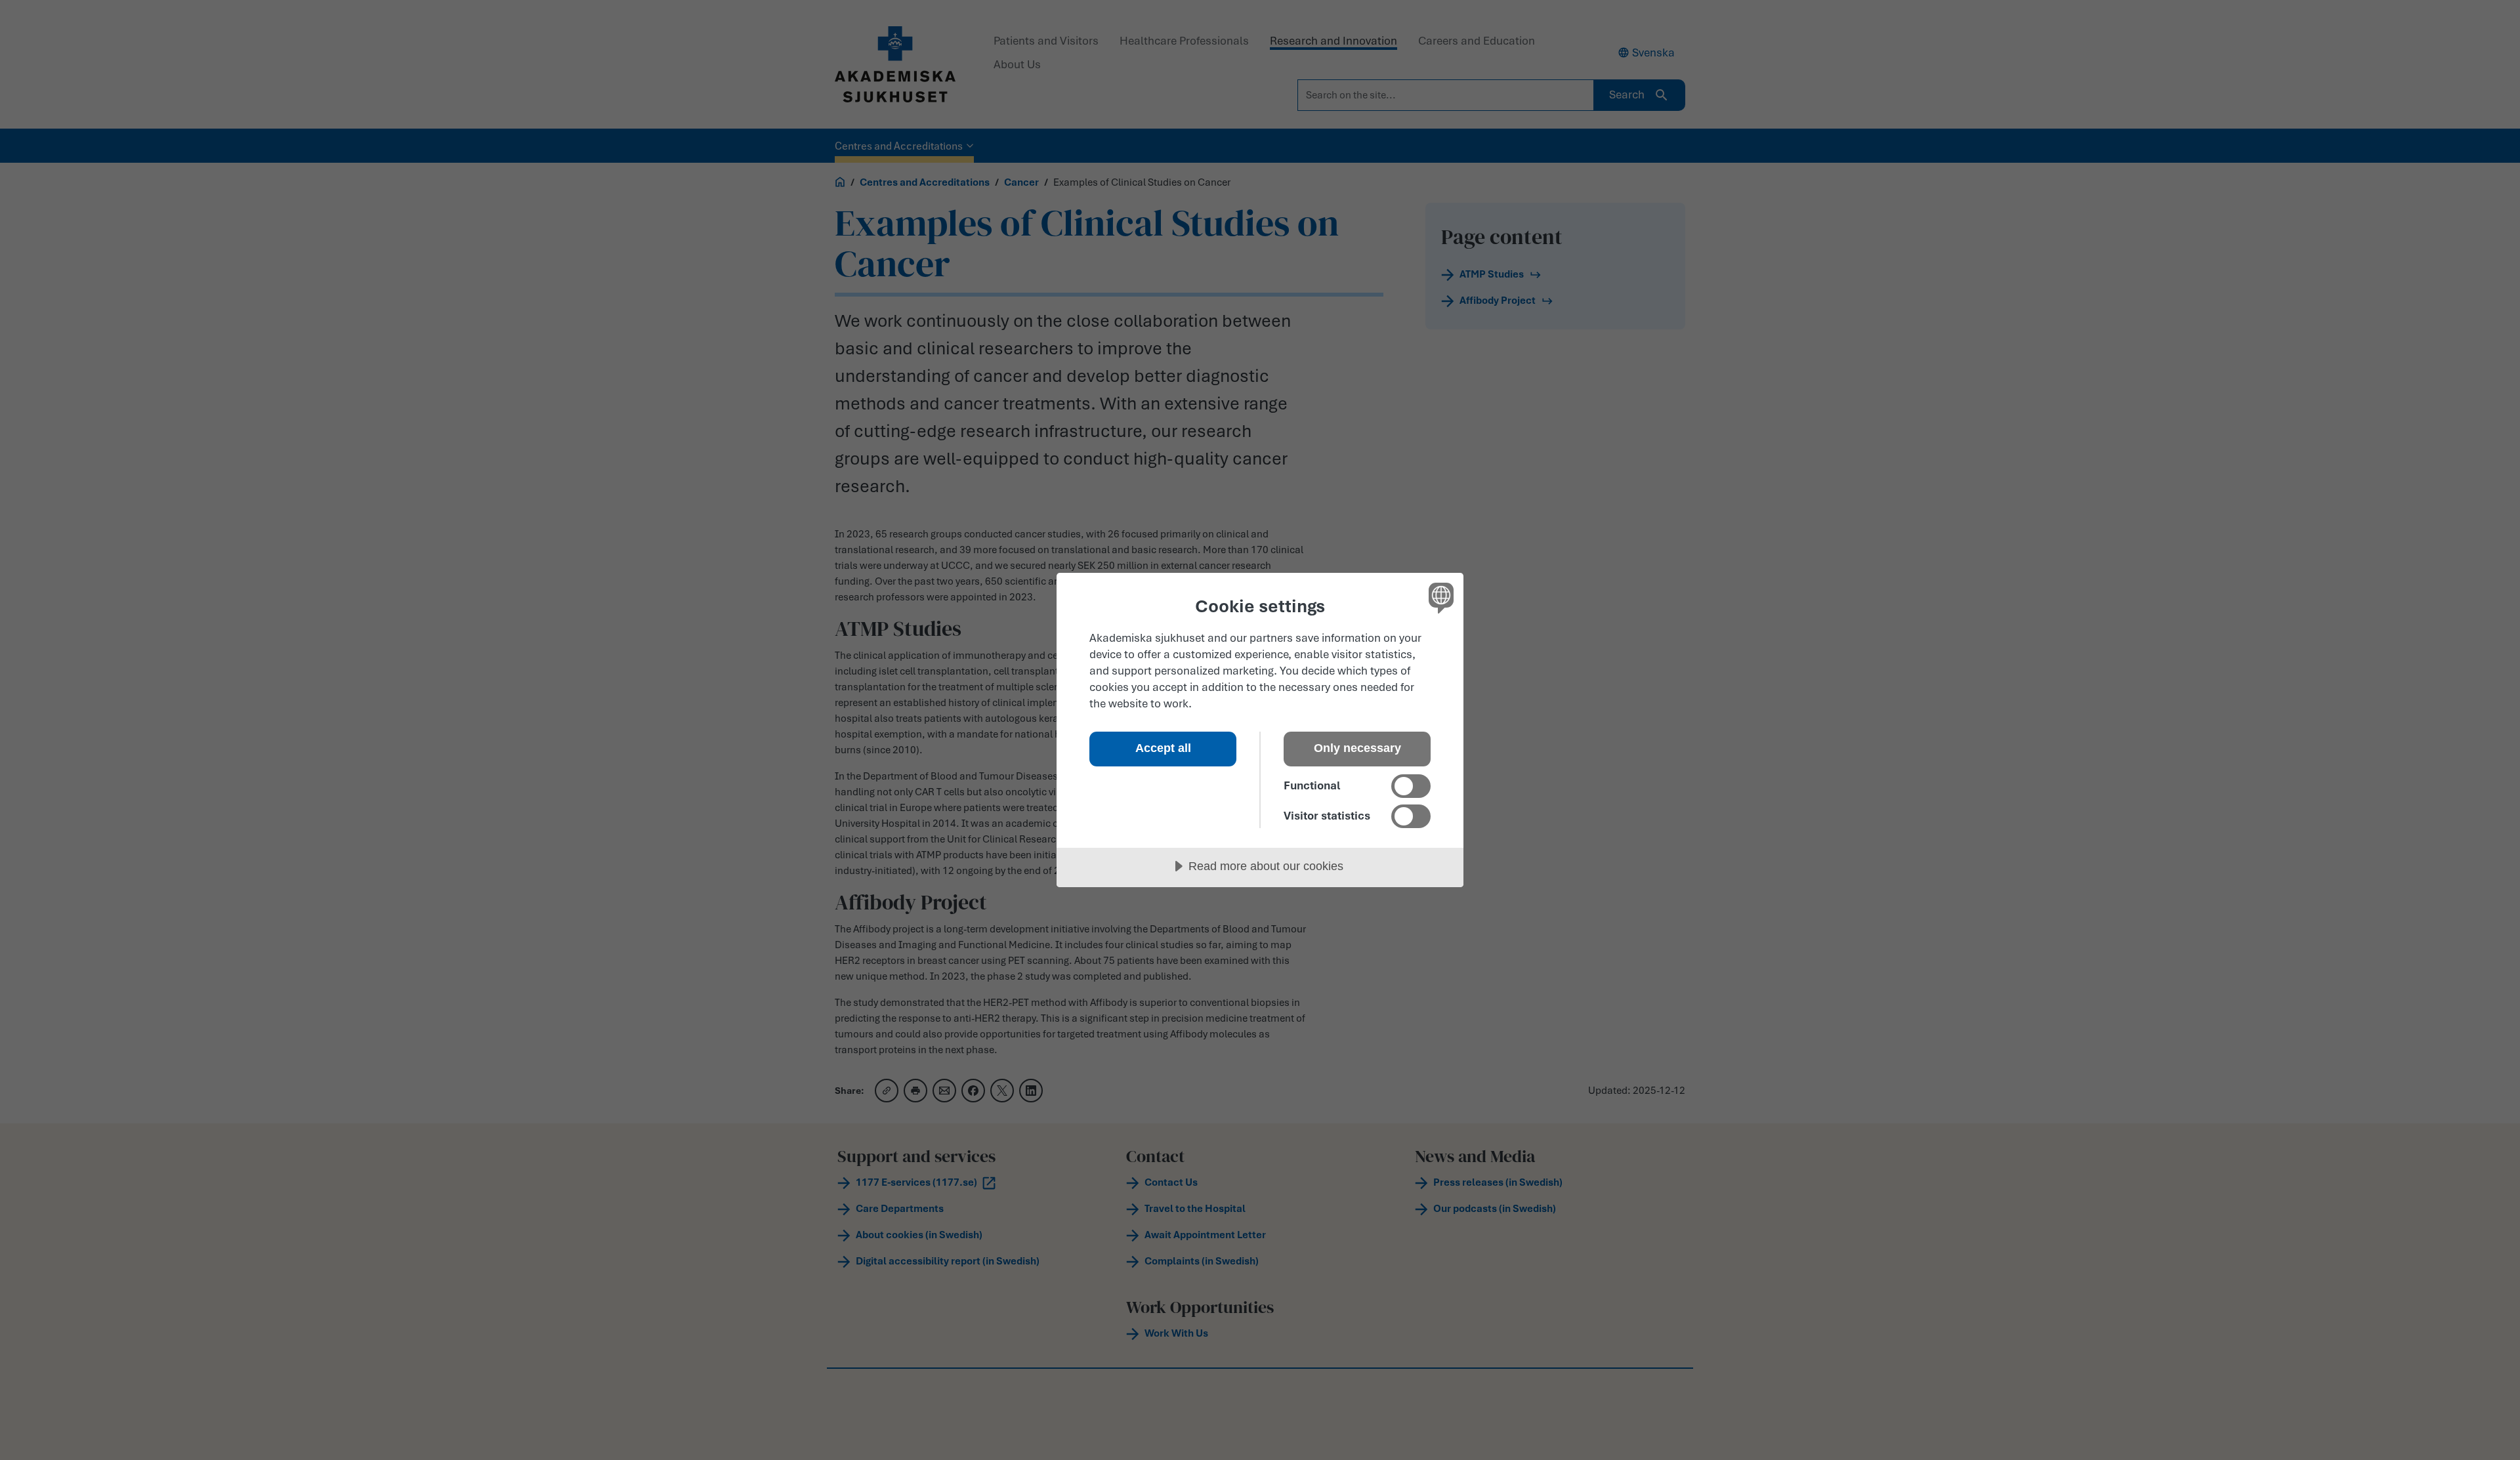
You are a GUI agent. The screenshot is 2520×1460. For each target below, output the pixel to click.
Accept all (1163, 748)
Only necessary (1357, 748)
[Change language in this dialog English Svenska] (1439, 597)
